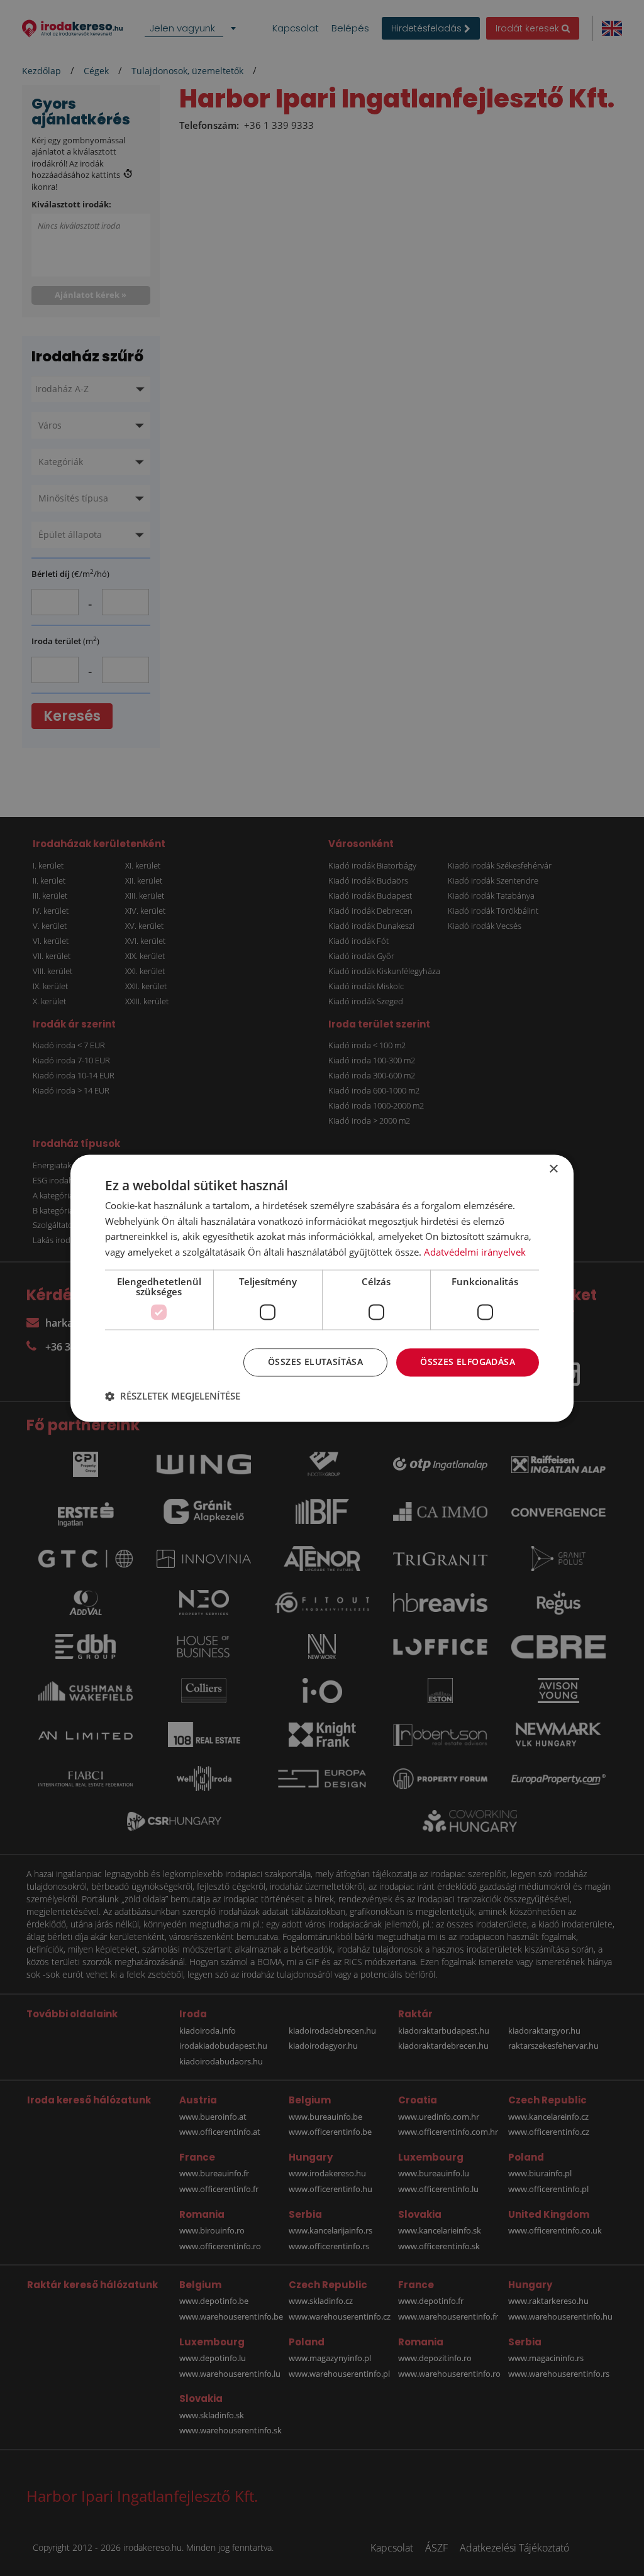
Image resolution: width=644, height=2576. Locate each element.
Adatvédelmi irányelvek (475, 1252)
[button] (173, 1396)
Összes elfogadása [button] (468, 1362)
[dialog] (322, 1288)
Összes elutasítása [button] (315, 1362)
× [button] (553, 1169)
